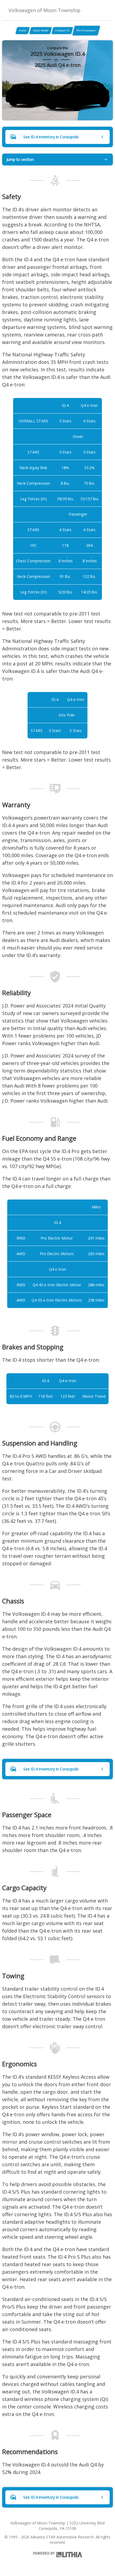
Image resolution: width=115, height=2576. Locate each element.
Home (23, 30)
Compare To (62, 30)
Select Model (41, 30)
